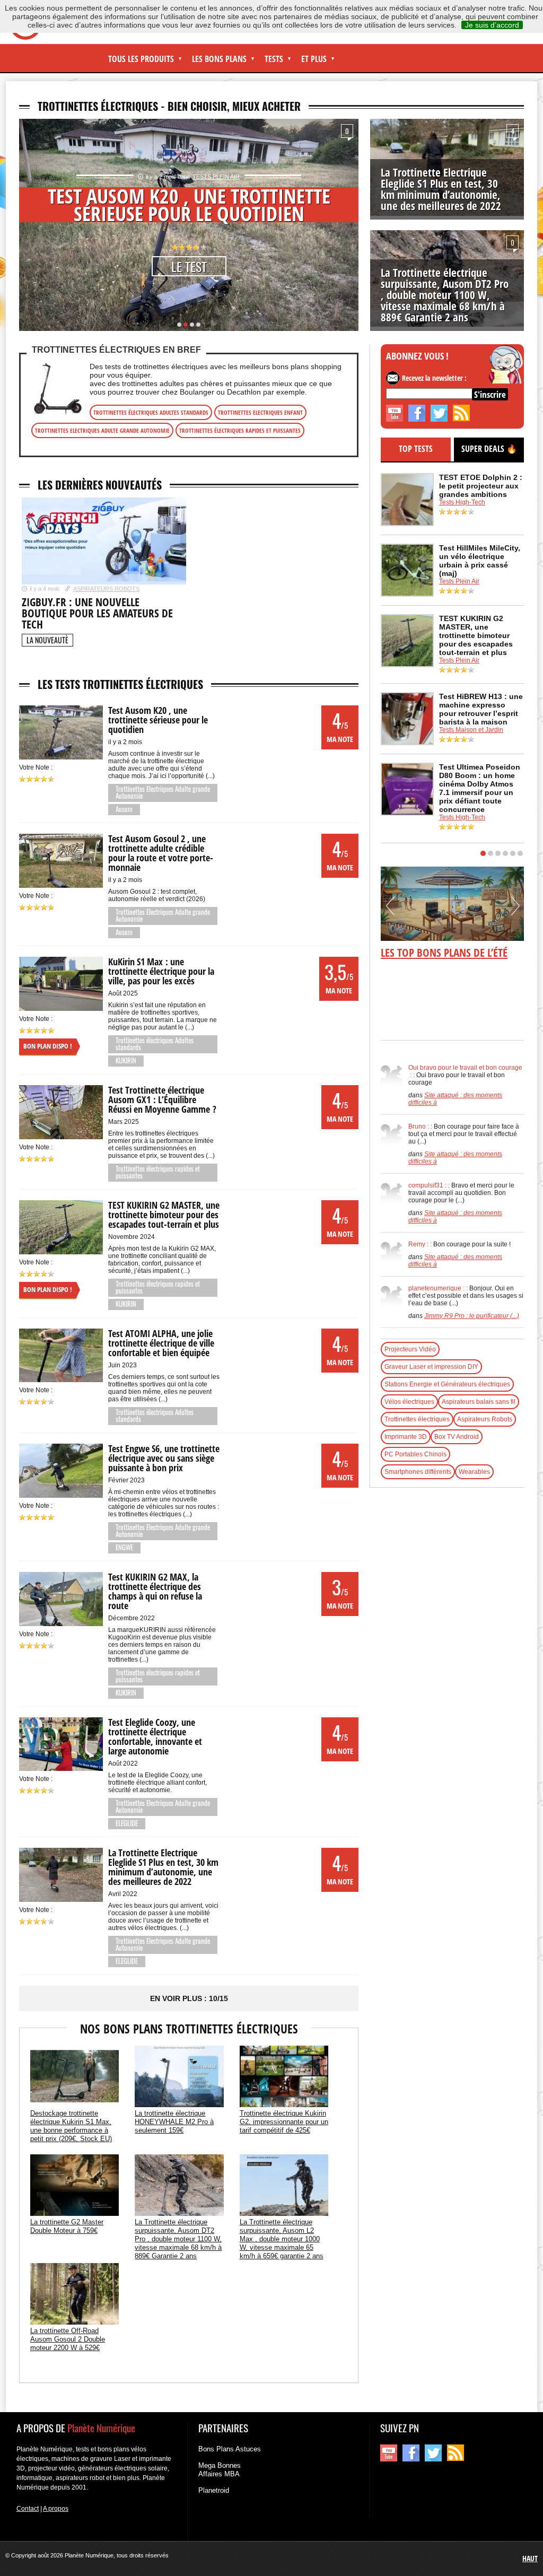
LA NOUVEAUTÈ (47, 640)
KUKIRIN (126, 1060)
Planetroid (214, 2490)
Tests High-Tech (462, 502)
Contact (28, 2509)
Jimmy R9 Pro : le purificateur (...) (472, 1316)
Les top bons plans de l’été (444, 953)
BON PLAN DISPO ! (48, 1046)
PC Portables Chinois (415, 1454)
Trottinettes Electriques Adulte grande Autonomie (102, 430)
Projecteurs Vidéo (410, 1349)
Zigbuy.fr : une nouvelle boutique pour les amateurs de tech (97, 613)
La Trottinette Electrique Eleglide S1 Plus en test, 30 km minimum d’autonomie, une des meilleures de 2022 (441, 189)
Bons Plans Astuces (230, 2449)
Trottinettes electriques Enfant (260, 412)
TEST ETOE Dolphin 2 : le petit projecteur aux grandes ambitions (481, 486)
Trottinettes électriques (417, 1419)
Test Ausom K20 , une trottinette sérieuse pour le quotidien (189, 204)
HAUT (530, 2558)
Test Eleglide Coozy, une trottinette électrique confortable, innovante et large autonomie (155, 1736)
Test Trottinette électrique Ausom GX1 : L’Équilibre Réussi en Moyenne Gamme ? (162, 1099)
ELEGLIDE (127, 1823)
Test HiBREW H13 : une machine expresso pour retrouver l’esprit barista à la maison (481, 709)
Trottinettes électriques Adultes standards (151, 412)
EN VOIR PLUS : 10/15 (189, 1998)
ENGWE (124, 1547)
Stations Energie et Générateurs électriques (447, 1384)
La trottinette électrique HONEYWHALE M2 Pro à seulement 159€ (174, 2122)
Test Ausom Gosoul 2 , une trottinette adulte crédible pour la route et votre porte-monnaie (161, 853)
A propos (56, 2509)
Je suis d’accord (492, 25)
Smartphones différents (418, 1472)
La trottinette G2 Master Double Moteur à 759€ (67, 2226)
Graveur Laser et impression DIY (431, 1367)
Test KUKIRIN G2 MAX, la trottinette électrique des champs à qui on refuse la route (155, 1591)
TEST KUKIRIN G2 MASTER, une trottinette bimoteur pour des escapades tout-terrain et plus (164, 1215)
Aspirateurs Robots (106, 589)
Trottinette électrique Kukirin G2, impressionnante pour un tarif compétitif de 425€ (284, 2122)
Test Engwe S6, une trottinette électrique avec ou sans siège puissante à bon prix (164, 1458)
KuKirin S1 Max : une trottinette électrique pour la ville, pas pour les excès (161, 971)
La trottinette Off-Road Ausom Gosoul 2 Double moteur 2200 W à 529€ (68, 2339)
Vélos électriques (409, 1402)
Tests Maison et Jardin (471, 730)
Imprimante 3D (406, 1437)
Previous (31, 225)
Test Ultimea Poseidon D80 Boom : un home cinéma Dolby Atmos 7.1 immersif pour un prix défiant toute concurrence (480, 788)
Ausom (124, 809)
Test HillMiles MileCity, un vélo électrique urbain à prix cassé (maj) (480, 561)
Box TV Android (457, 1437)
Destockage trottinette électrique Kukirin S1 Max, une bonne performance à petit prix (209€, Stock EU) (71, 2126)
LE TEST (189, 266)
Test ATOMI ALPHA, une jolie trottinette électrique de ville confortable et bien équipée (161, 1343)
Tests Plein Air (216, 177)
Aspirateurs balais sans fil (479, 1402)
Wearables (474, 1472)
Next (347, 225)
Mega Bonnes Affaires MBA (220, 2470)
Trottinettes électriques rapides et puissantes (240, 430)
